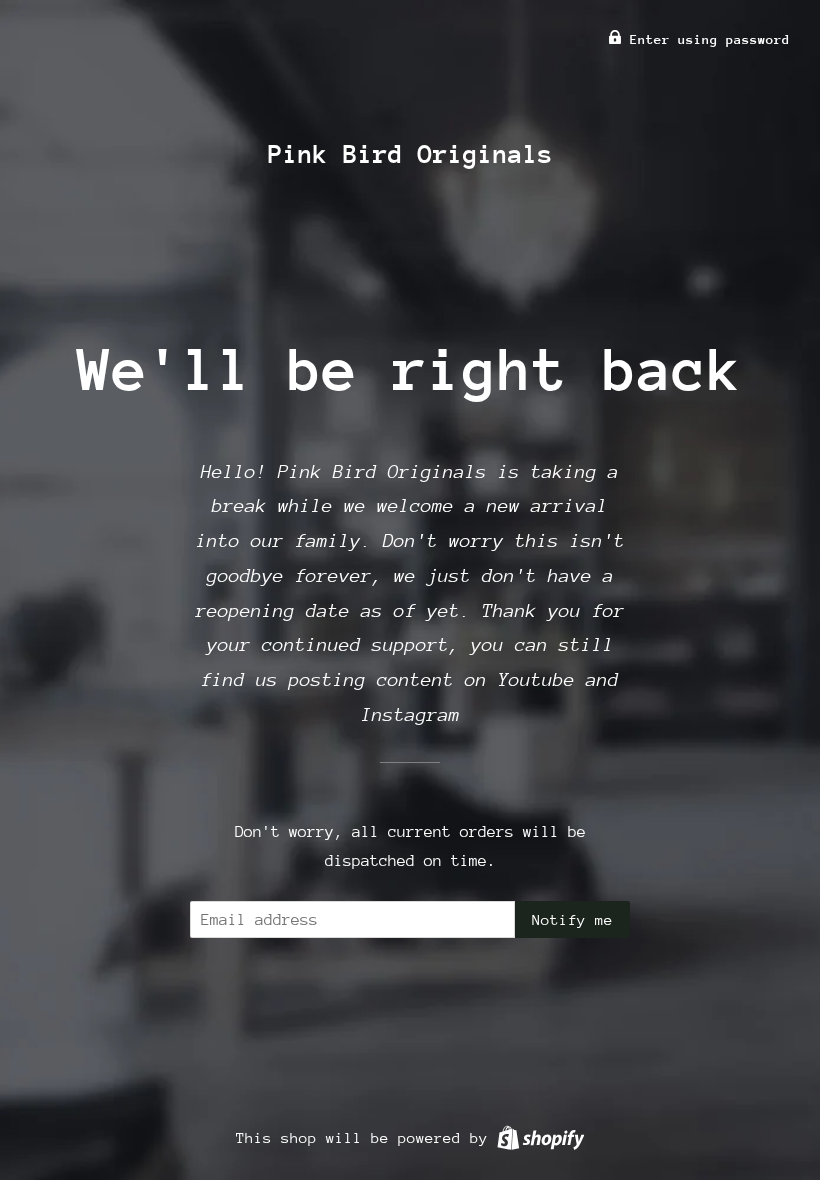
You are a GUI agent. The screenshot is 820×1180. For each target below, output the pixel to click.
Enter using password (706, 39)
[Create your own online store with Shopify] (540, 1137)
